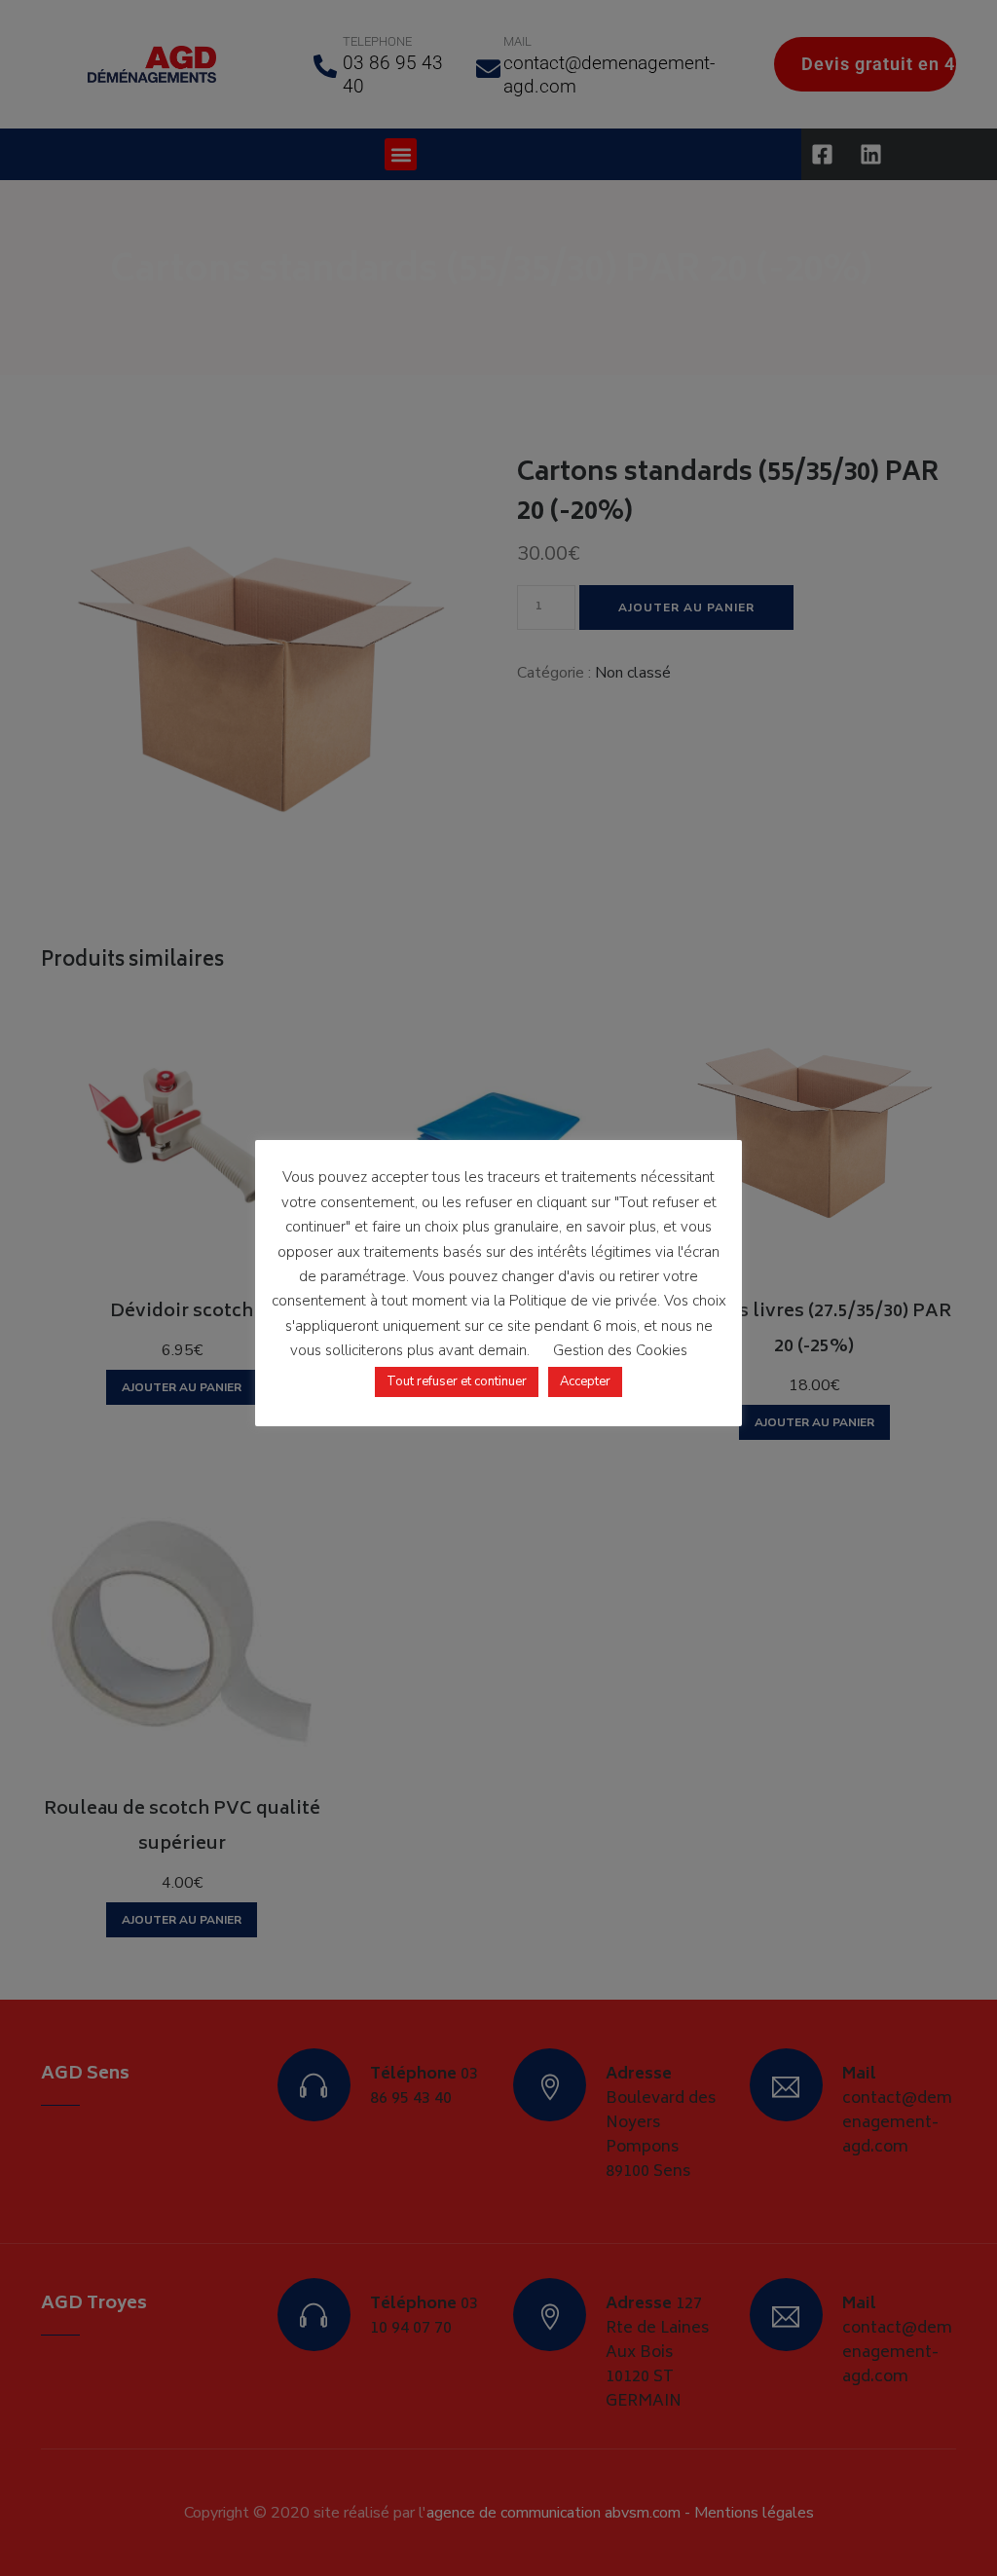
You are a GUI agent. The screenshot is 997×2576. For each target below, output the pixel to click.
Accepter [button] (585, 1381)
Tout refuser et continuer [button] (457, 1381)
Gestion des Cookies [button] (620, 1350)
